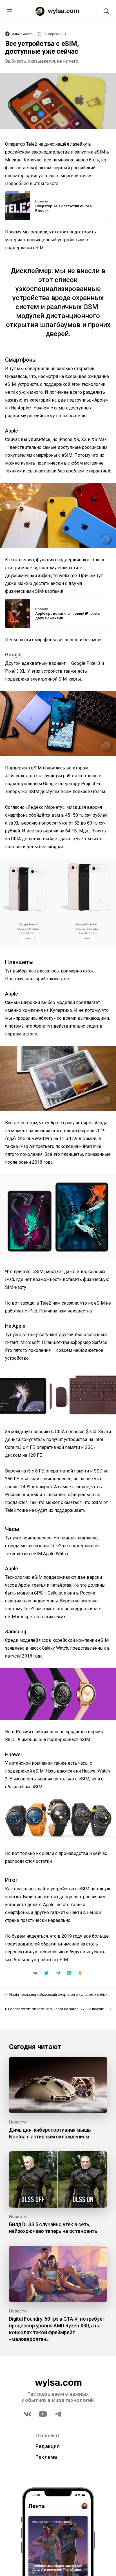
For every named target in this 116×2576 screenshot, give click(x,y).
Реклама (46, 2457)
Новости (42, 202)
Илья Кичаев (22, 34)
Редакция (48, 2446)
